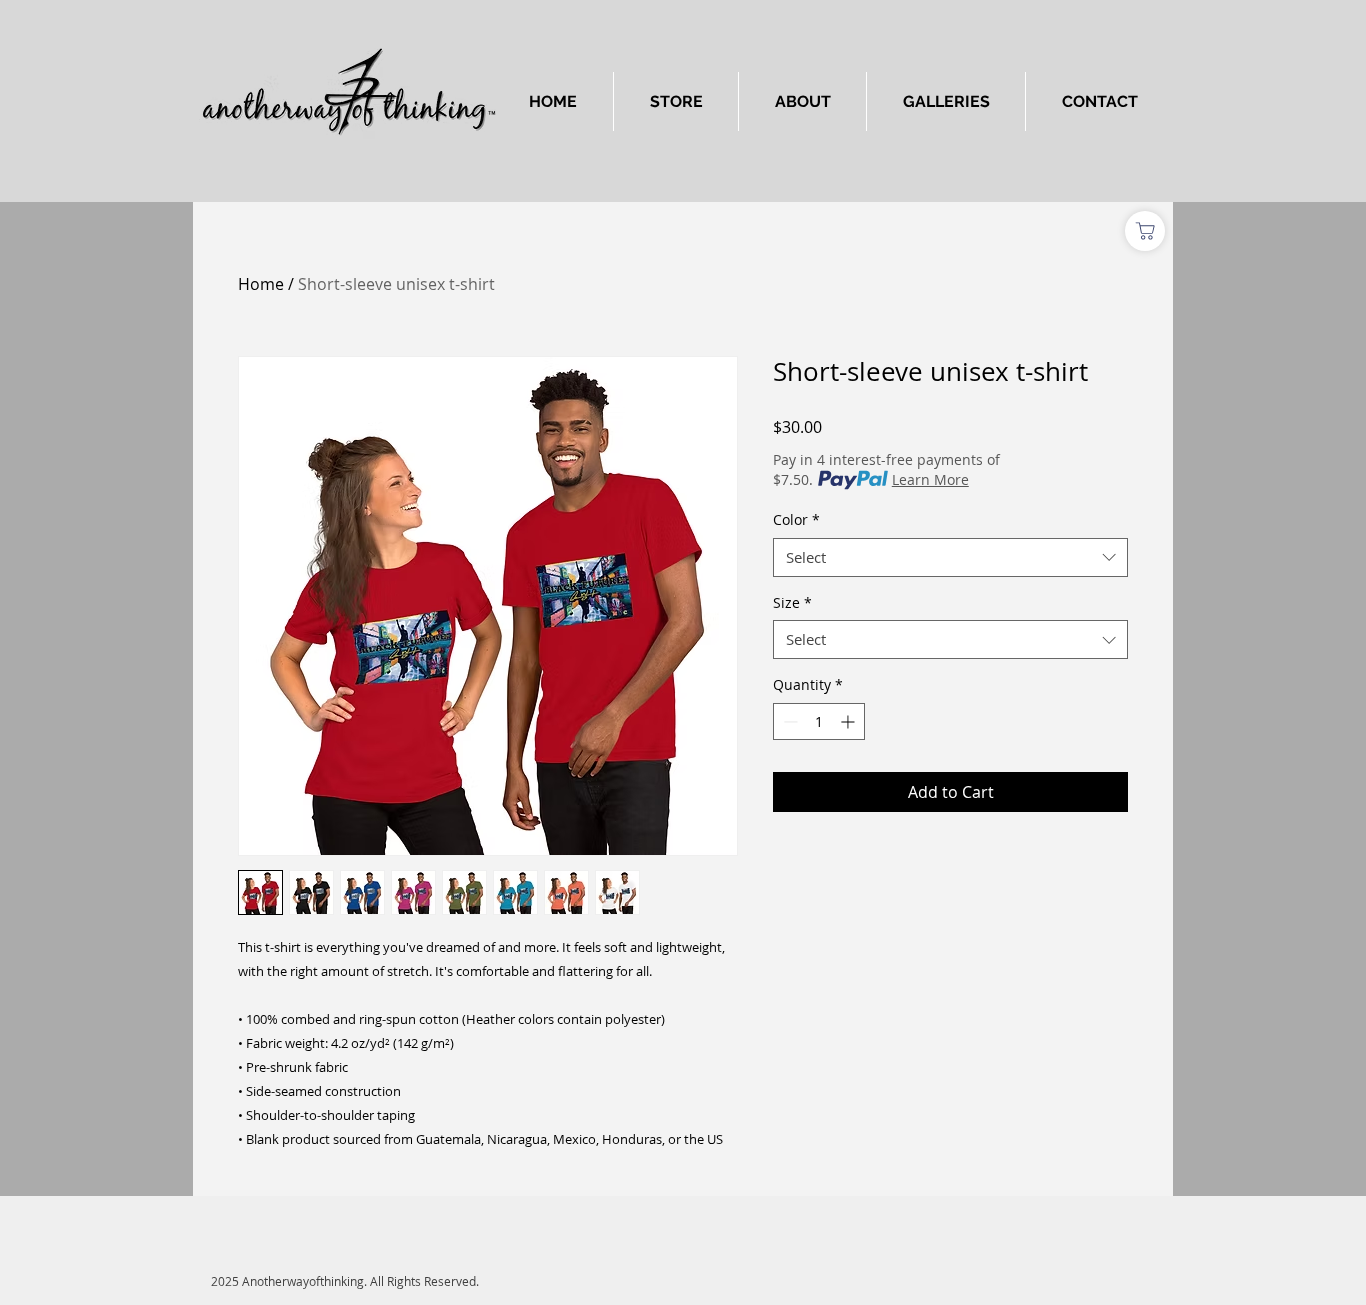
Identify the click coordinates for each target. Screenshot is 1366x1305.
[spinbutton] (819, 721)
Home (261, 284)
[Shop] (1145, 231)
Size (792, 602)
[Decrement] (788, 721)
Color (796, 519)
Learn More (930, 479)
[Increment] (849, 721)
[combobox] (950, 557)
